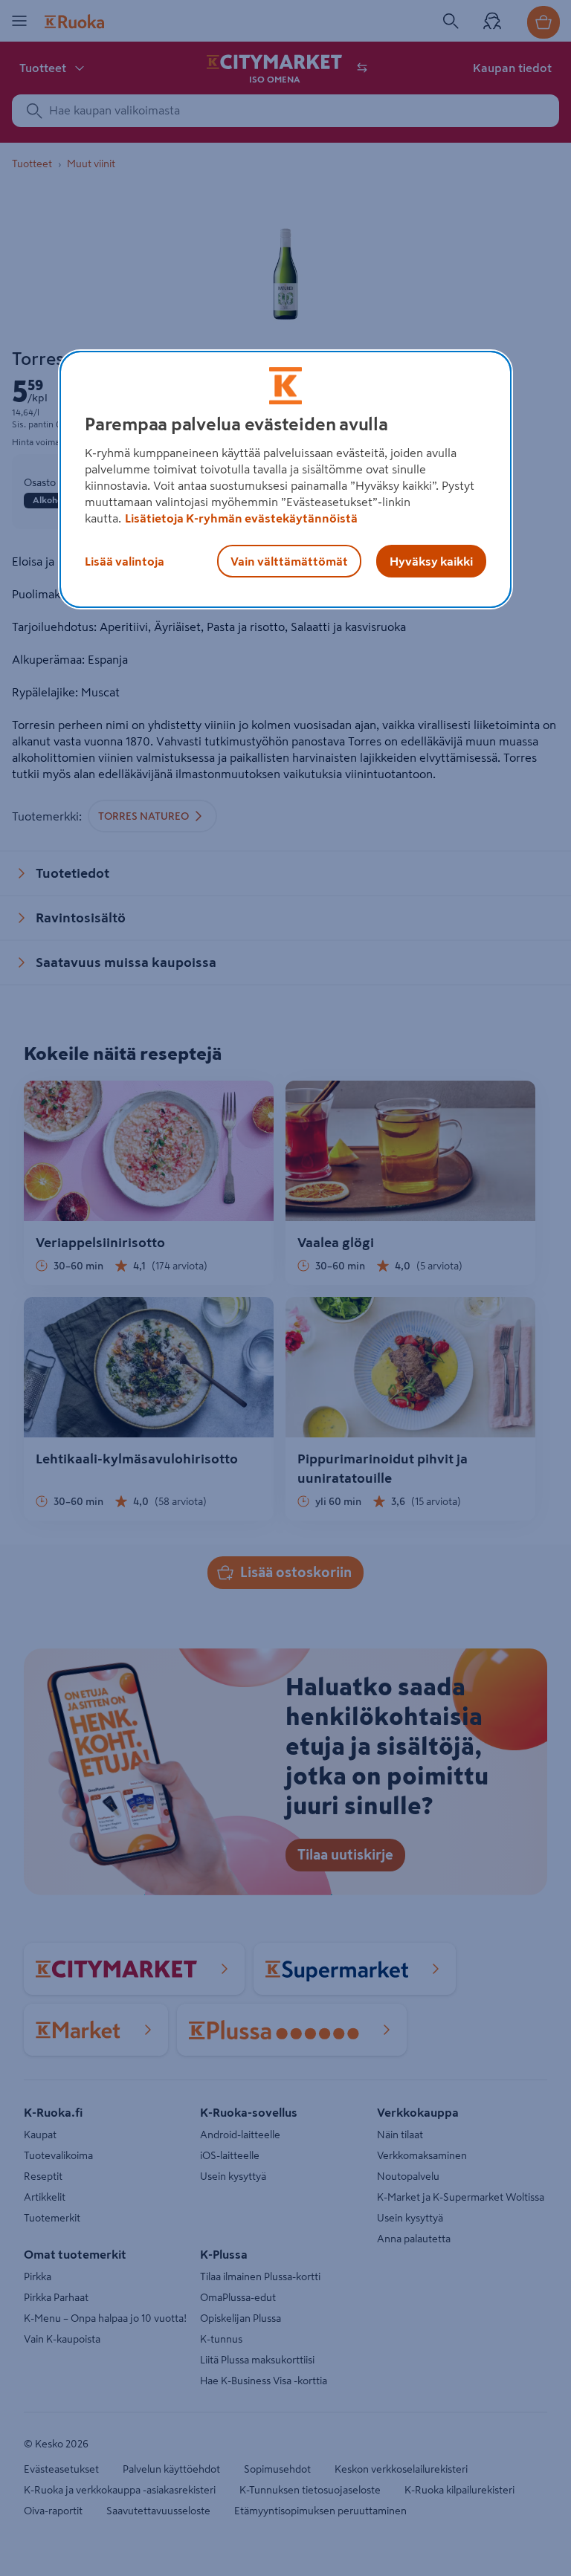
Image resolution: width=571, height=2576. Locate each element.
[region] (285, 479)
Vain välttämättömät (289, 561)
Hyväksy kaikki (431, 561)
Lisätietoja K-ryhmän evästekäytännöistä (241, 518)
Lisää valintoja (125, 561)
